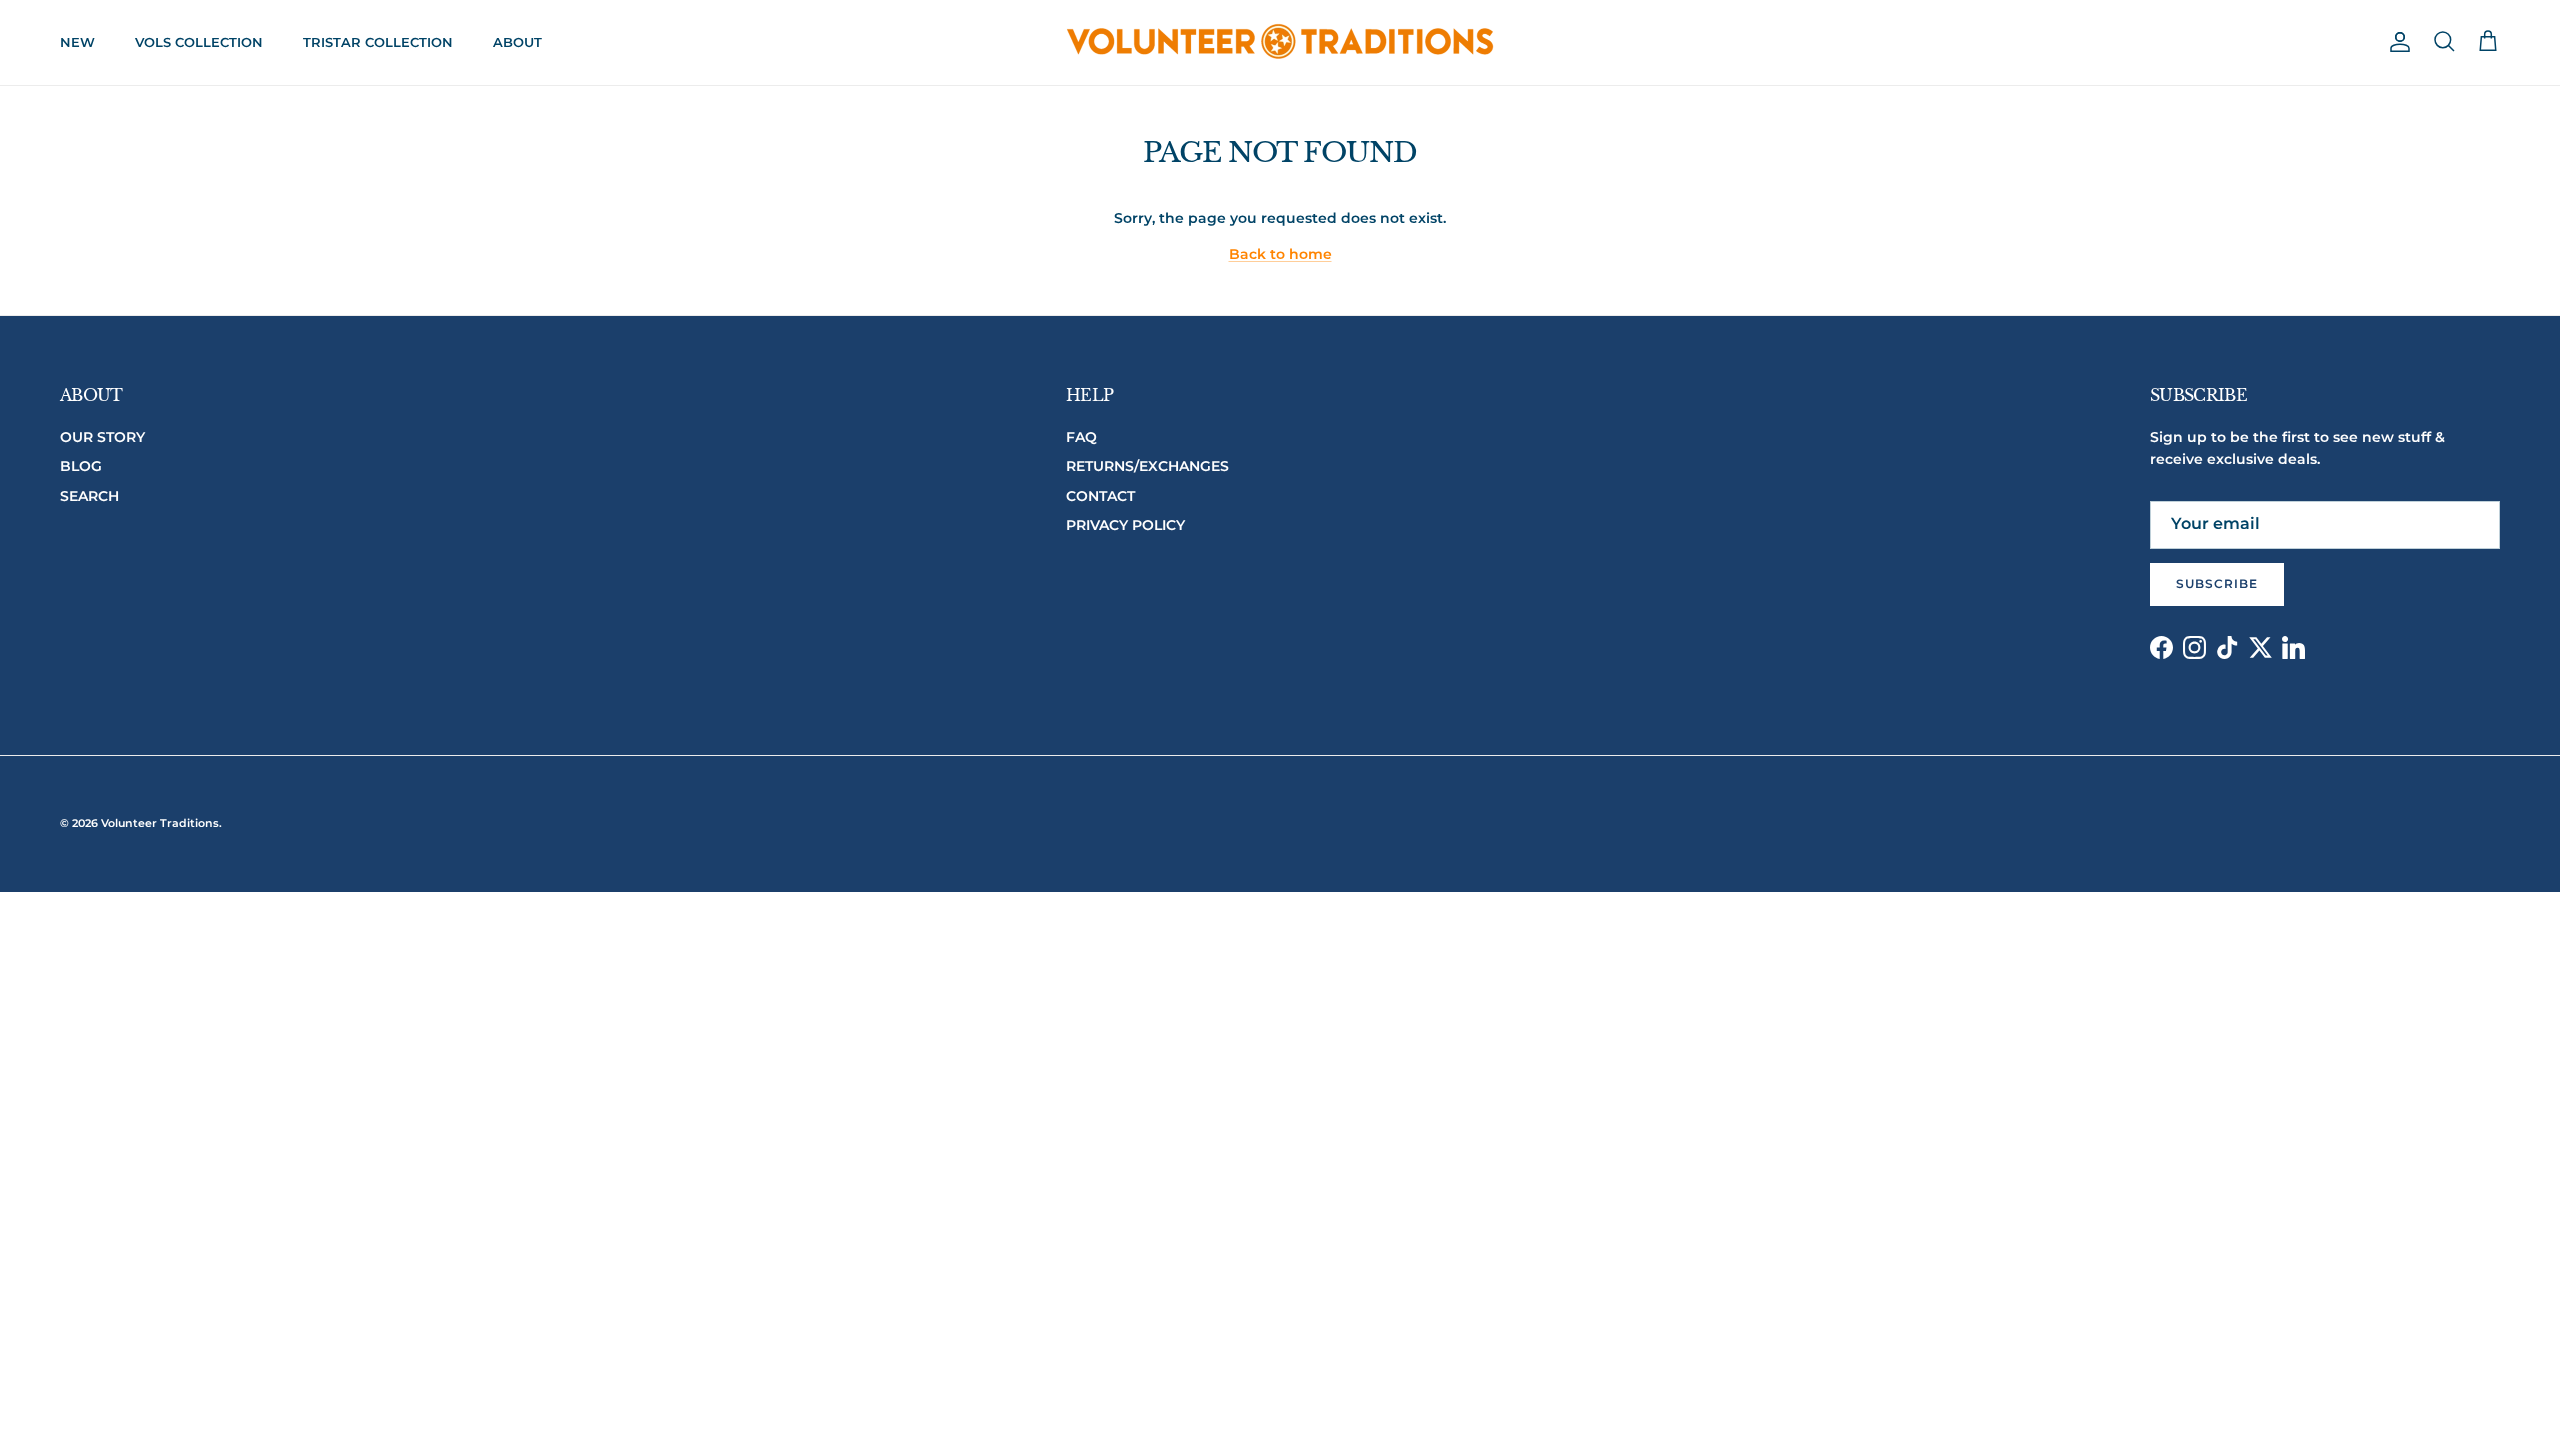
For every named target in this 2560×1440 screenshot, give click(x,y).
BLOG (81, 466)
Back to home (1280, 254)
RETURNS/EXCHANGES (1147, 466)
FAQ (1081, 437)
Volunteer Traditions (160, 823)
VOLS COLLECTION (199, 42)
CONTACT (1100, 496)
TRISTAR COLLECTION (378, 42)
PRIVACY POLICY (1125, 525)
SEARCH (89, 496)
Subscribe (2217, 583)
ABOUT (517, 42)
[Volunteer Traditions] (1280, 42)
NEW (77, 42)
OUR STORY (102, 437)
